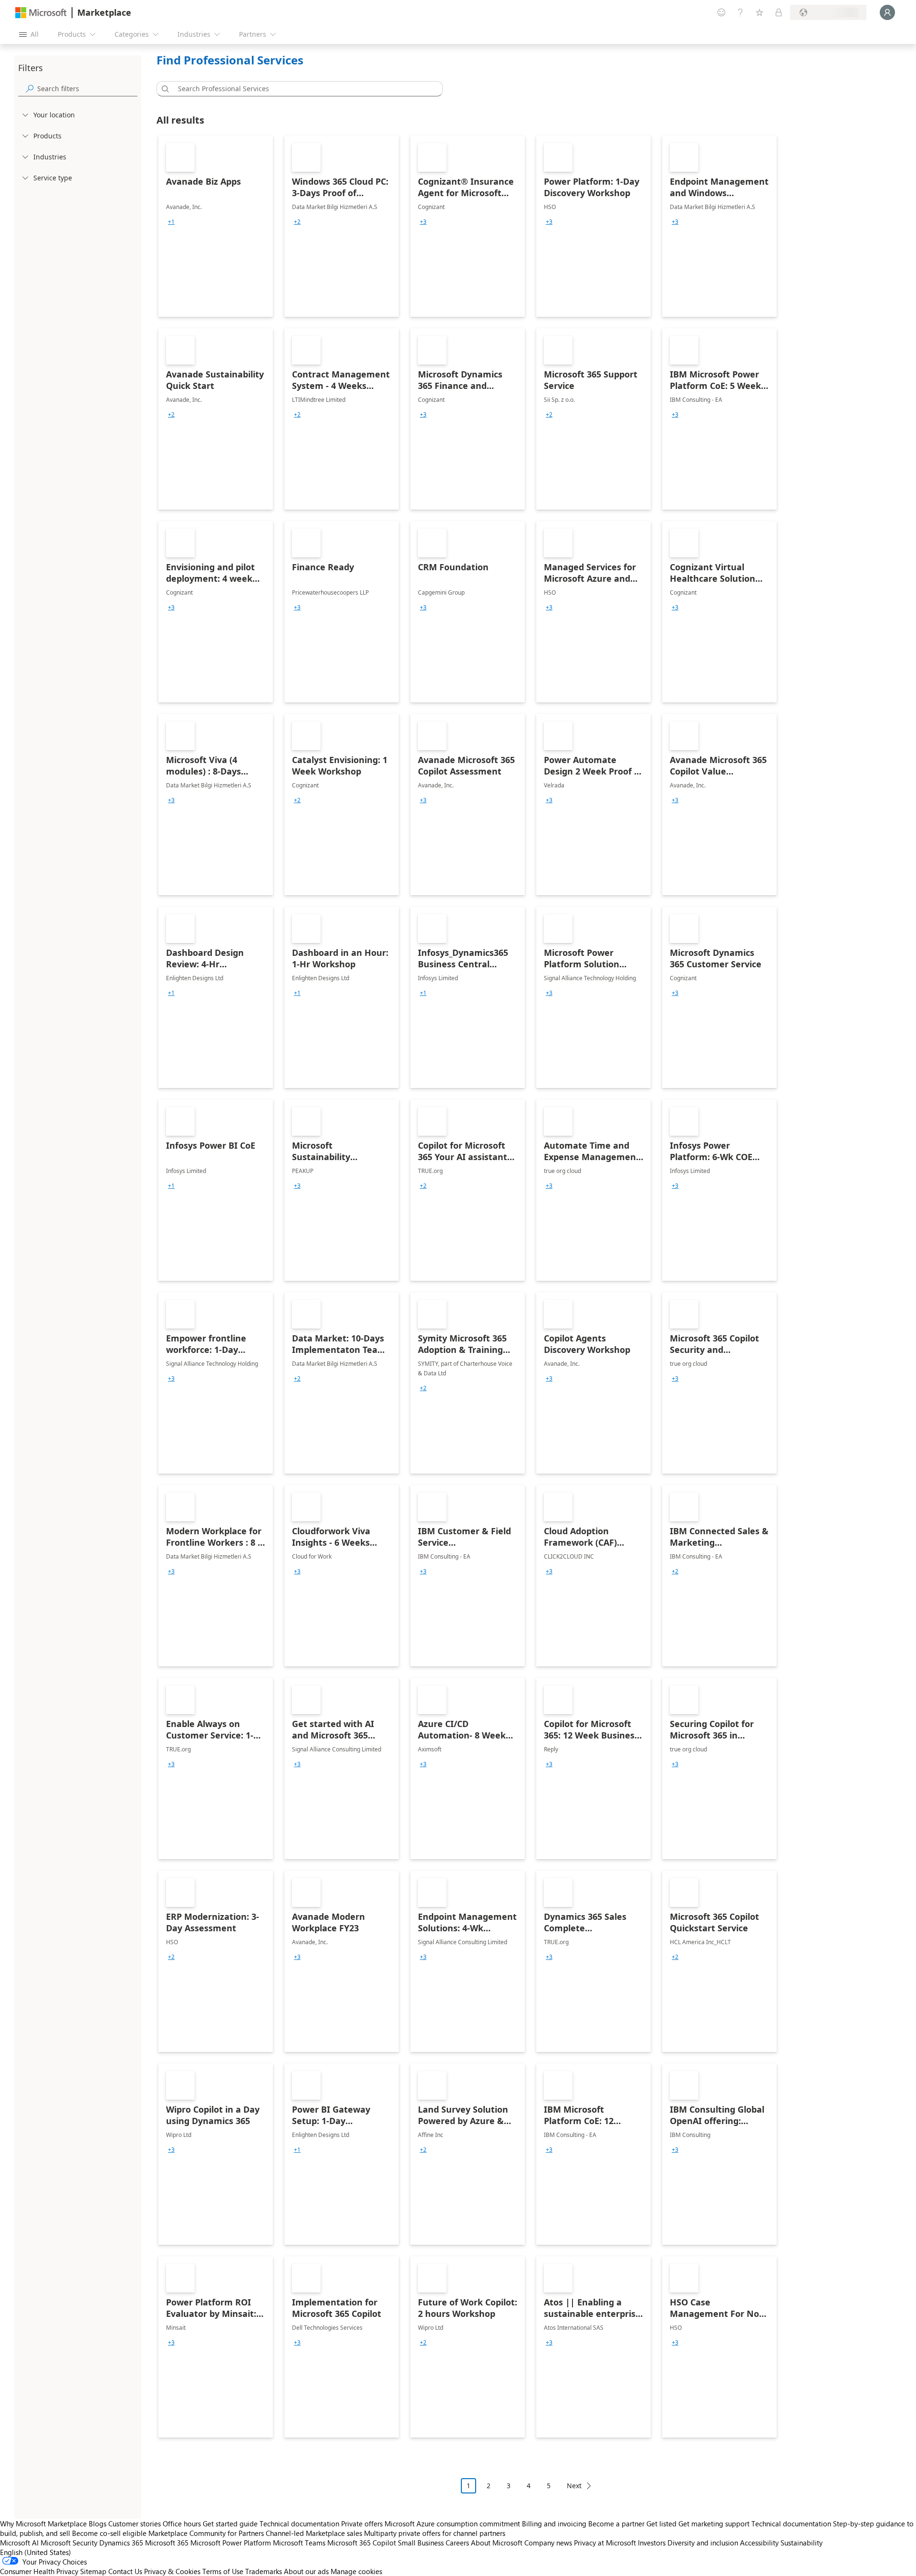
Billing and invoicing (554, 2524)
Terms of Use (223, 2571)
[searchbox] (87, 89)
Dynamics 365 (121, 2543)
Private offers (362, 2524)
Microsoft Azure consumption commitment (453, 2524)
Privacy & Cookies (172, 2571)
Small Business (421, 2543)
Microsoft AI (19, 2543)
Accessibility (759, 2543)
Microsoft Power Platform (231, 2543)
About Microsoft (497, 2543)
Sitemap (93, 2571)
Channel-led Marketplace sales (314, 2533)
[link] (216, 226)
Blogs (98, 2524)
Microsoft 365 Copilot (362, 2543)
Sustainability (801, 2543)
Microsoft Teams (299, 2543)
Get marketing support (714, 2524)
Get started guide (230, 2524)
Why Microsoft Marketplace (43, 2524)
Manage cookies (356, 2571)
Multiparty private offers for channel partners (435, 2533)
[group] (171, 222)
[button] (164, 89)
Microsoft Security (69, 2543)
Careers (457, 2543)
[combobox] (302, 89)
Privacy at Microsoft (605, 2543)
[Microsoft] (41, 13)
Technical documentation (299, 2524)
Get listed (661, 2524)
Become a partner (616, 2524)
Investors (652, 2543)
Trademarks (264, 2571)
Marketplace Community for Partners (206, 2533)
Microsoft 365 (167, 2543)
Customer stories (135, 2524)
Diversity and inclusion (703, 2543)
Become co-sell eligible (109, 2533)
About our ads (306, 2571)
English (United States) (36, 2552)
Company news (548, 2543)
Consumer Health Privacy (39, 2571)
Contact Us (125, 2571)
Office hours (182, 2524)
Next (574, 2486)
